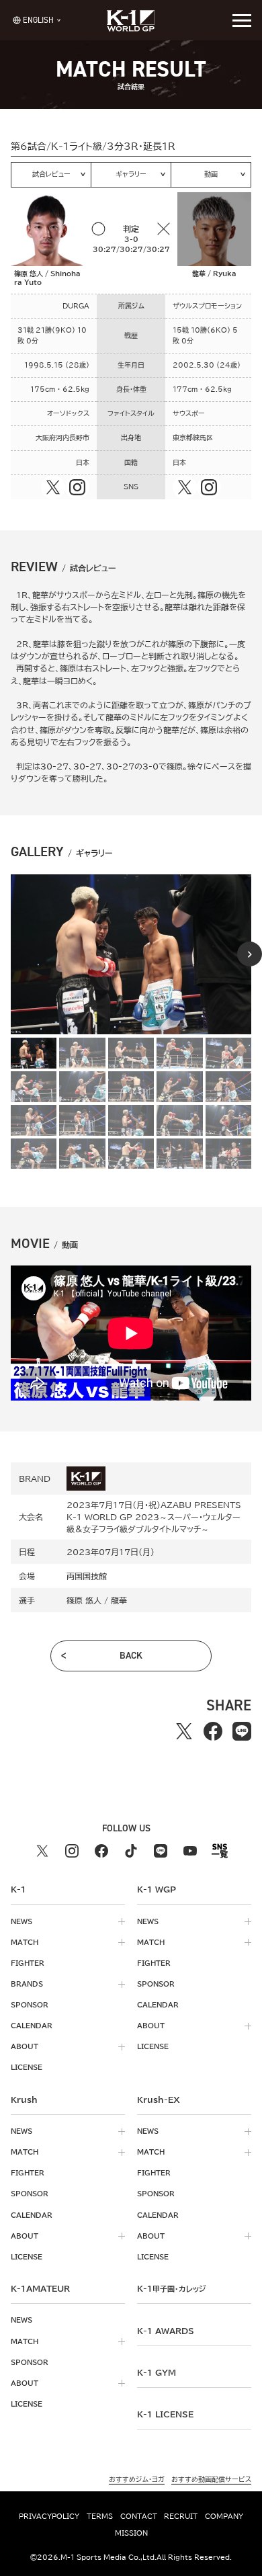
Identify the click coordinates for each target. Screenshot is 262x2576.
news (21, 1921)
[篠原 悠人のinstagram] (77, 487)
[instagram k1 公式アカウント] (72, 1851)
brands (27, 1984)
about (25, 2046)
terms (100, 2516)
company (224, 2516)
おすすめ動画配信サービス (211, 2479)
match (25, 1942)
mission (131, 2533)
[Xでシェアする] (184, 1732)
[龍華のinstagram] (209, 487)
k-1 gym (157, 2372)
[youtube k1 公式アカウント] (190, 1851)
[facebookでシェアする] (213, 1732)
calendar (32, 2026)
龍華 (119, 1600)
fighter (28, 1963)
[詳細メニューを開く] (242, 20)
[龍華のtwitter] (185, 487)
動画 (211, 174)
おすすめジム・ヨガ (137, 2479)
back (131, 1656)
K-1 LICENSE (165, 2414)
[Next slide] (250, 954)
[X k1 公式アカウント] (42, 1851)
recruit (181, 2516)
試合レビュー (51, 174)
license (27, 2067)
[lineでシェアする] (242, 1732)
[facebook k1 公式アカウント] (101, 1851)
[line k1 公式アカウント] (161, 1851)
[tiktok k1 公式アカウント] (131, 1851)
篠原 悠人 (84, 1600)
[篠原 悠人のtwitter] (53, 487)
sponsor (30, 2005)
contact (139, 2516)
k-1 (171, 2288)
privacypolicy (49, 2516)
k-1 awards (166, 2331)
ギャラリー (131, 174)
